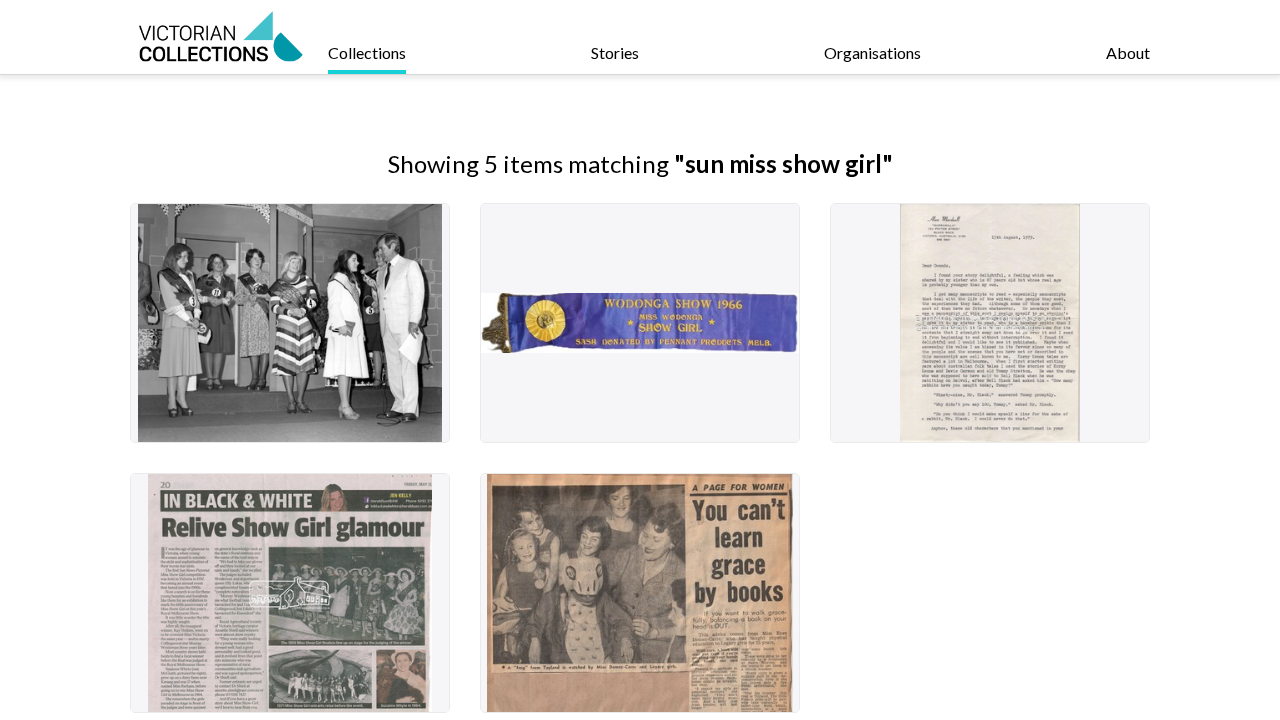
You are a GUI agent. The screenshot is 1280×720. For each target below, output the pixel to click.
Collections (367, 52)
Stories (615, 52)
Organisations (872, 52)
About (1128, 52)
